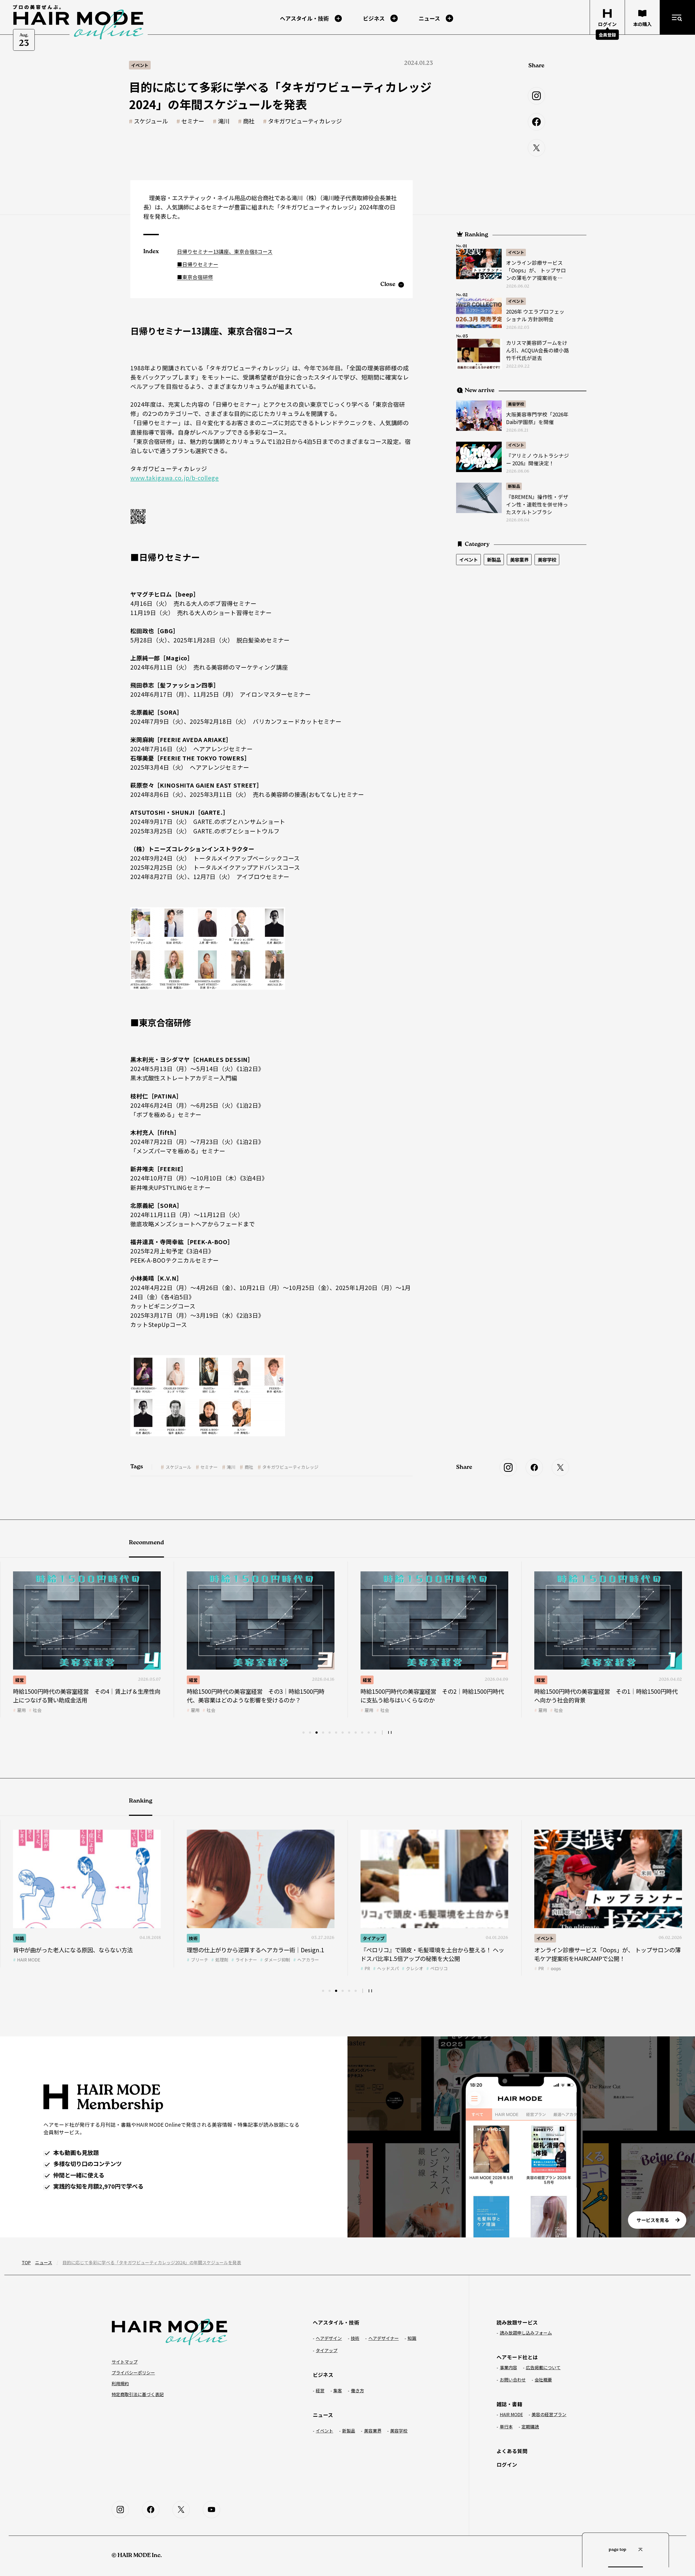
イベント (516, 252)
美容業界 (519, 560)
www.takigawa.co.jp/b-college (175, 478)
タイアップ (200, 1938)
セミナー (193, 121)
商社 (249, 121)
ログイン (507, 2464)
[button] (304, 1733)
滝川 (224, 121)
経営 (20, 1680)
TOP (26, 2262)
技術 (541, 1680)
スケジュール (151, 121)
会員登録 (607, 35)
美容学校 (516, 404)
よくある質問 (512, 2451)
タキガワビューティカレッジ (305, 121)
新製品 (514, 486)
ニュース (44, 2262)
